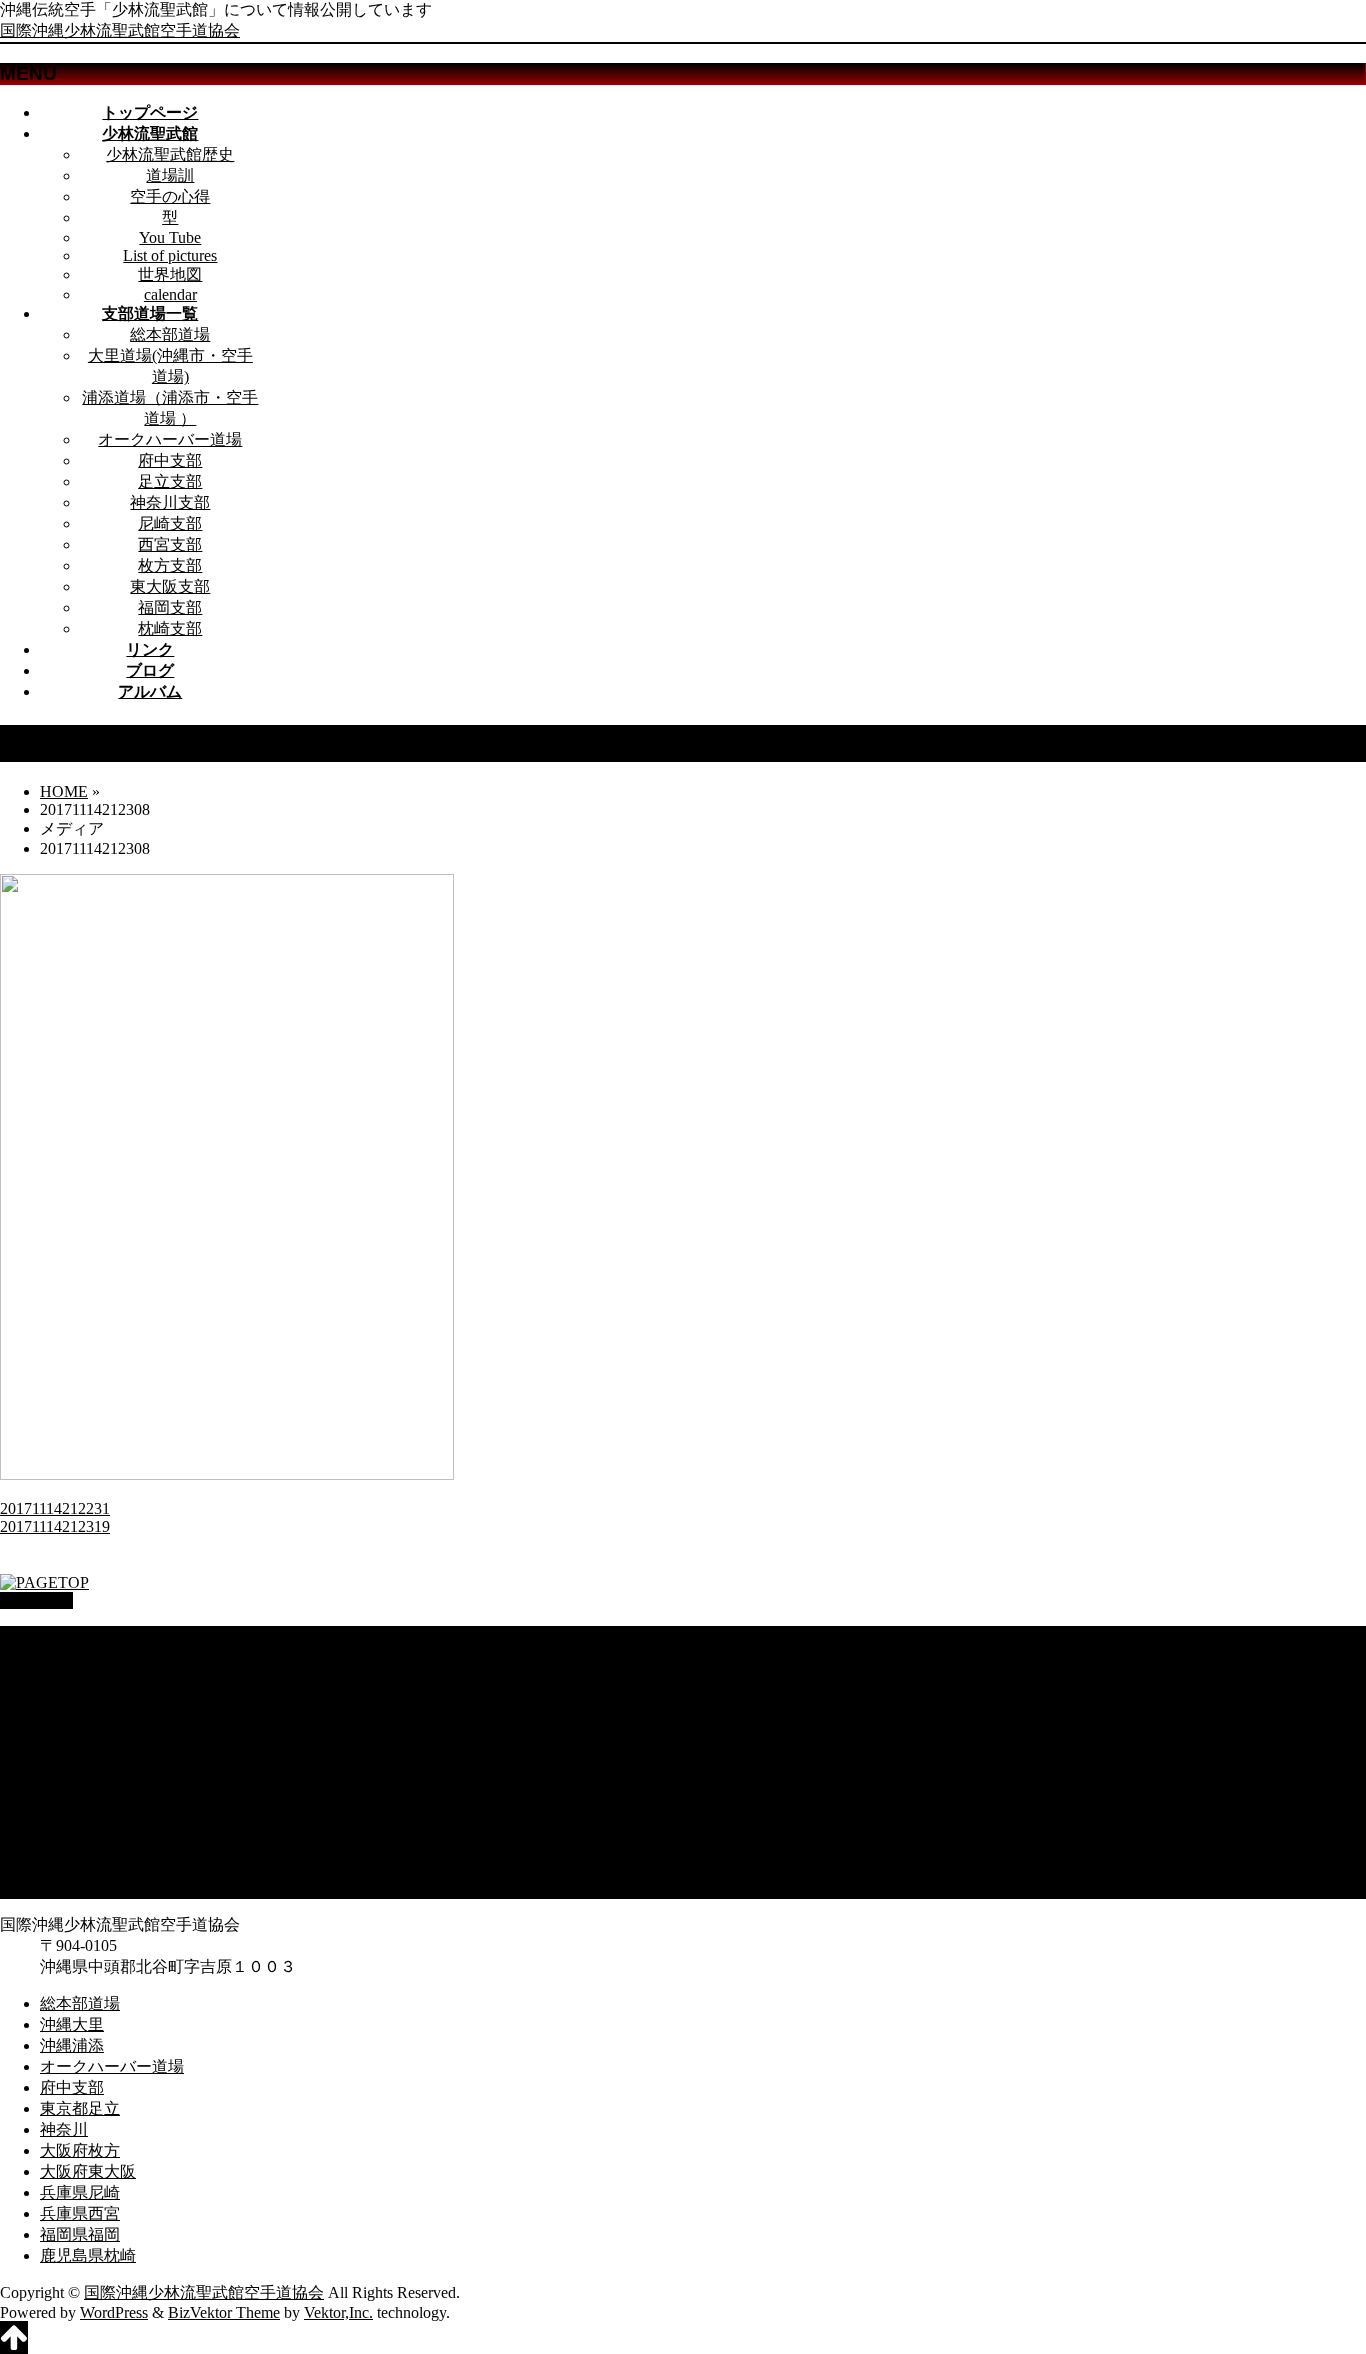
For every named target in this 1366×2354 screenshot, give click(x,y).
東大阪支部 (170, 586)
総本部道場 (170, 334)
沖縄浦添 (72, 1677)
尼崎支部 (170, 523)
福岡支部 (170, 607)
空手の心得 (170, 196)
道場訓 (170, 175)
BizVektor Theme (224, 2312)
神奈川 (64, 1761)
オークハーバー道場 (170, 439)
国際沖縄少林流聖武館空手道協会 (120, 30)
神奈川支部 (170, 502)
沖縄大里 (72, 1656)
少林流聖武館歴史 (170, 154)
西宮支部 (170, 544)
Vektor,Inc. (338, 2312)
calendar (170, 294)
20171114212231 (55, 1508)
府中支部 (170, 460)
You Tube (170, 237)
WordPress (114, 2312)
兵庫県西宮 (80, 1845)
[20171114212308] (227, 1474)
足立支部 (170, 481)
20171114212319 (55, 1526)
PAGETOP (36, 1600)
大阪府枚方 (80, 1782)
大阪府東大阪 (88, 1803)
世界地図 (170, 274)
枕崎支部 (170, 628)
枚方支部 (170, 565)
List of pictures (170, 255)
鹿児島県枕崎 (88, 1887)
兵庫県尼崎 (80, 1824)
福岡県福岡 (80, 1866)
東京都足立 (80, 1740)
